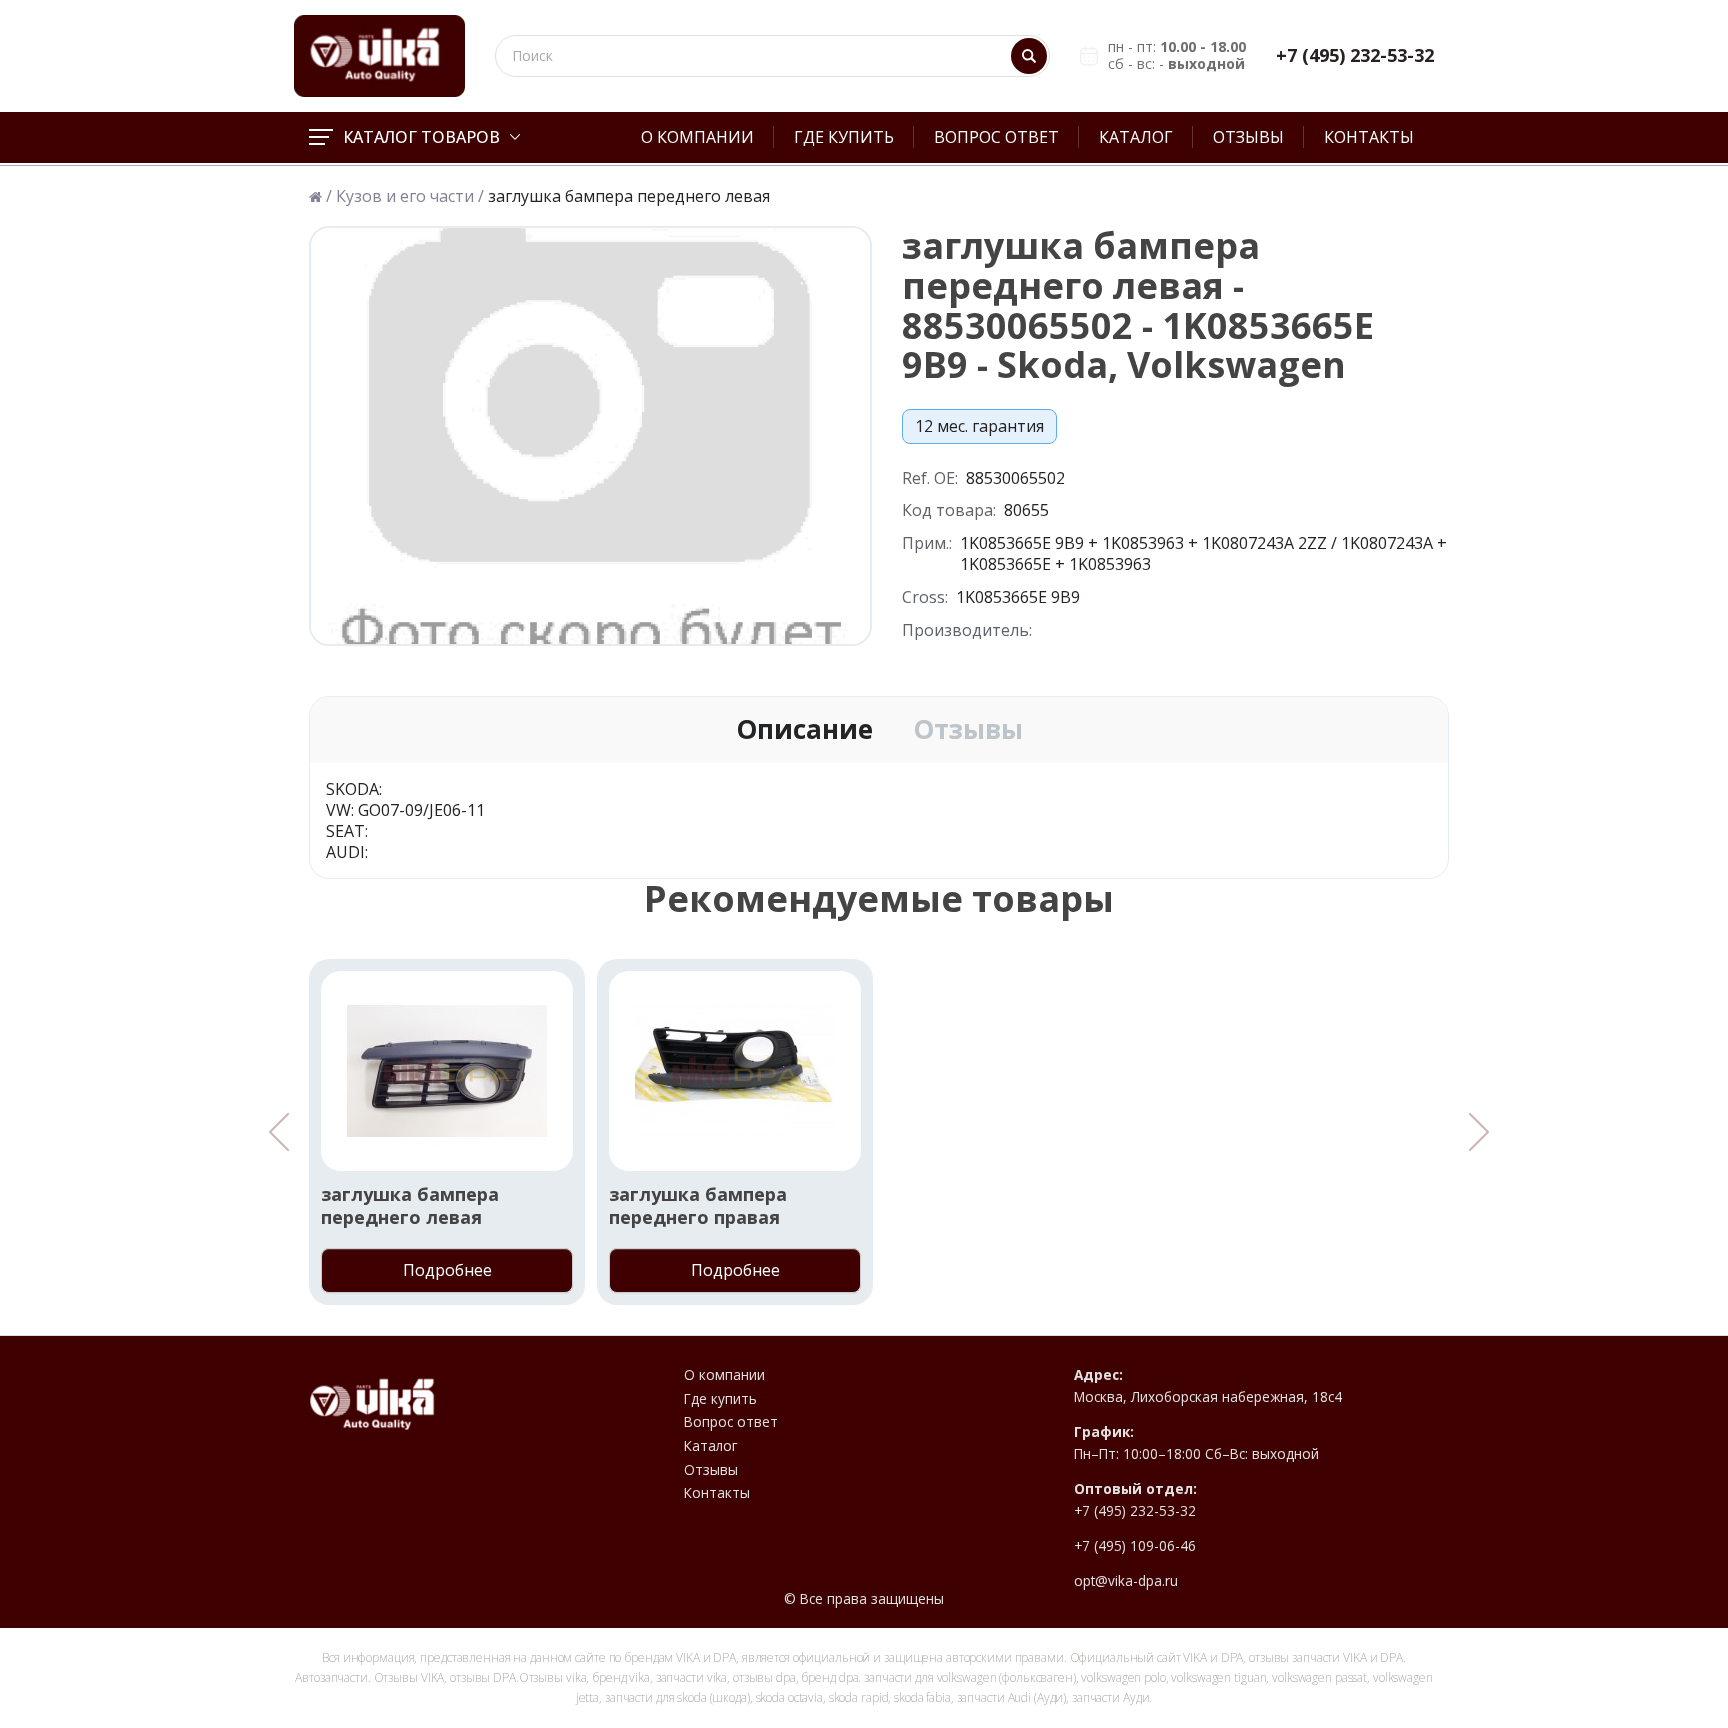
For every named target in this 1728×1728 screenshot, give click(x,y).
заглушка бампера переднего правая (698, 1206)
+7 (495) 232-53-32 (1355, 55)
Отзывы (1248, 137)
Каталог (1136, 137)
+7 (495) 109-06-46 (1135, 1546)
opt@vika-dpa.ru (1126, 1581)
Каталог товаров (421, 137)
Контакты (1369, 137)
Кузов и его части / (410, 196)
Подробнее (447, 1270)
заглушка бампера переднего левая (410, 1206)
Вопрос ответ (996, 137)
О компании (697, 137)
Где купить (844, 137)
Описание (804, 730)
